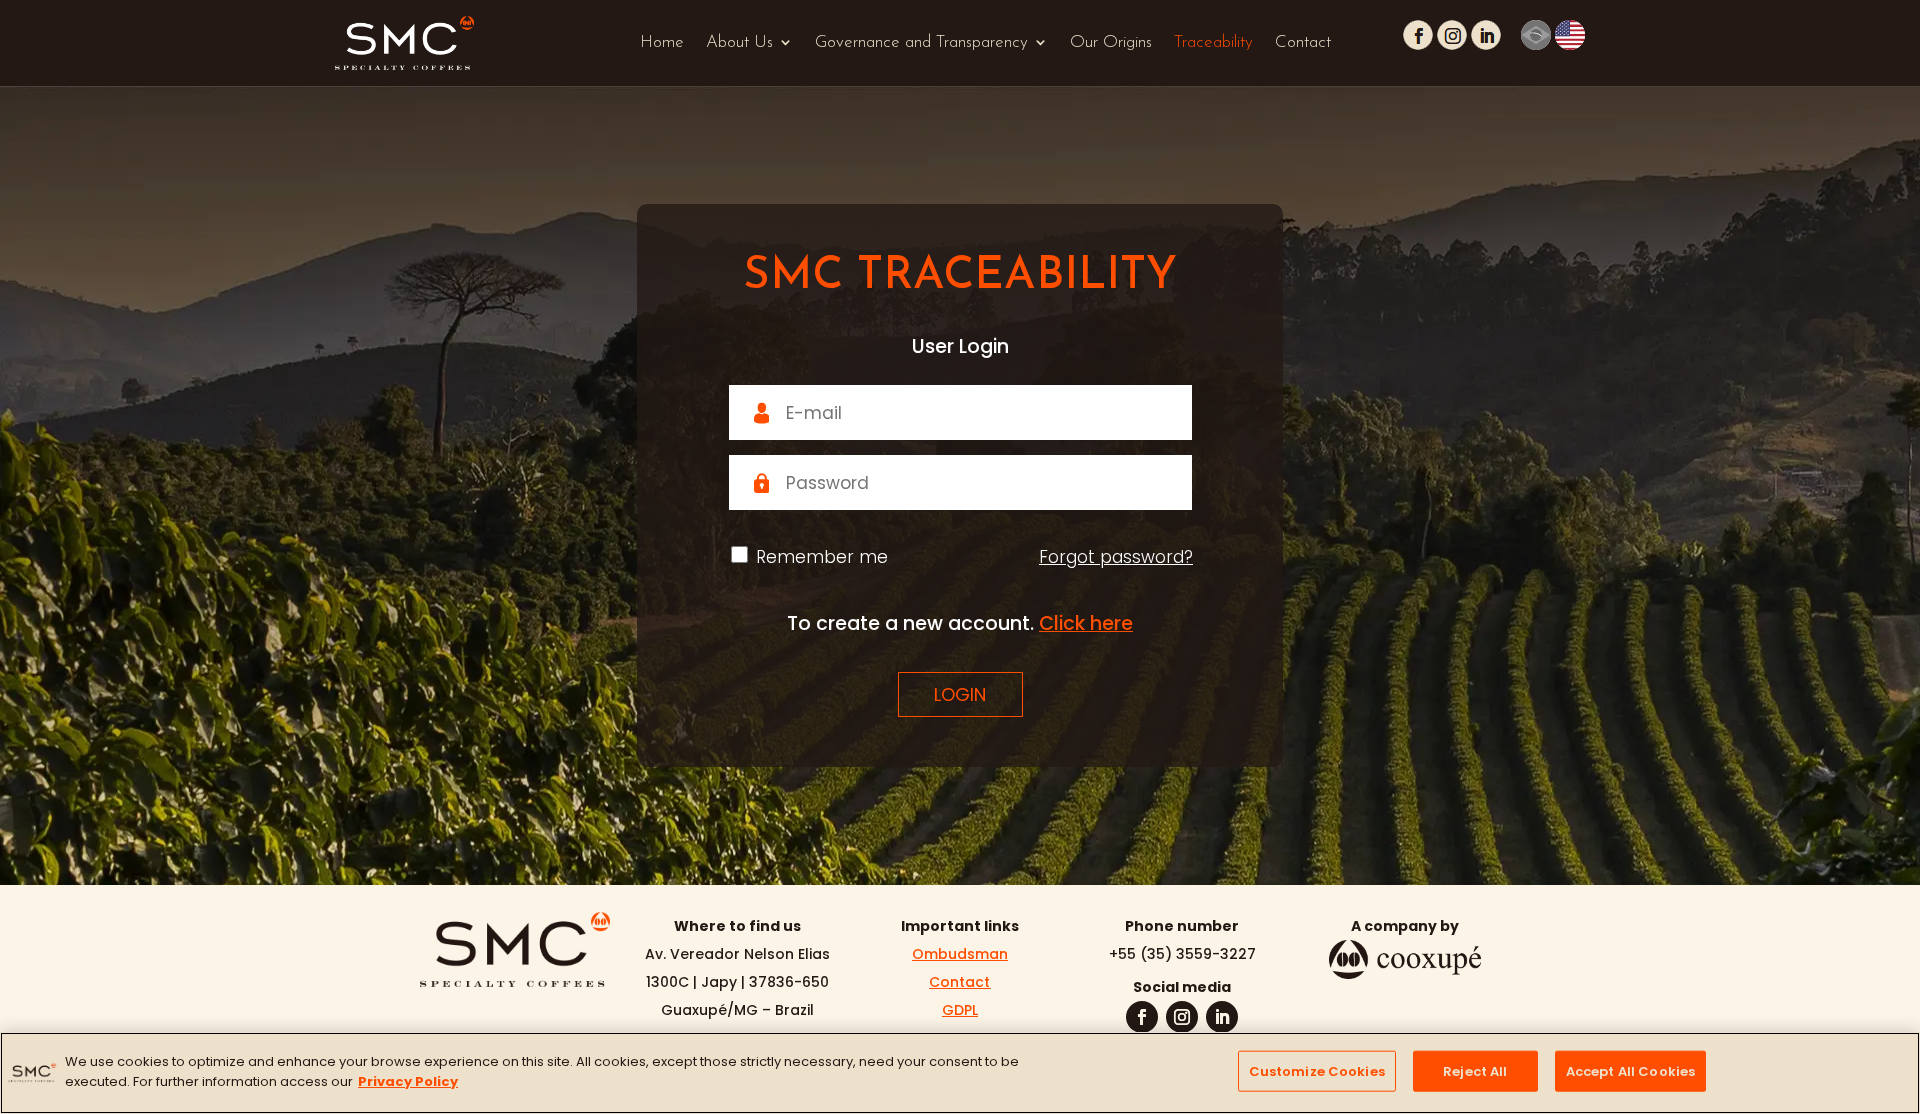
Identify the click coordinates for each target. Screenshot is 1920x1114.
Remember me (822, 557)
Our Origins (1111, 42)
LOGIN (960, 694)
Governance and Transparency (921, 42)
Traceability (1213, 42)
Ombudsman (960, 954)
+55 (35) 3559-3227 (1182, 954)
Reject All (1475, 1071)
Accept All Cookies (1630, 1071)
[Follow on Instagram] (1182, 1017)
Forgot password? (1116, 557)
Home (662, 42)
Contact (1303, 42)
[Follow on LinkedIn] (1222, 1017)
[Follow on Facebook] (1142, 1017)
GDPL (960, 1010)
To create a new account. (960, 623)
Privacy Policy (408, 1080)
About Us (739, 42)
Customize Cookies (1317, 1071)
